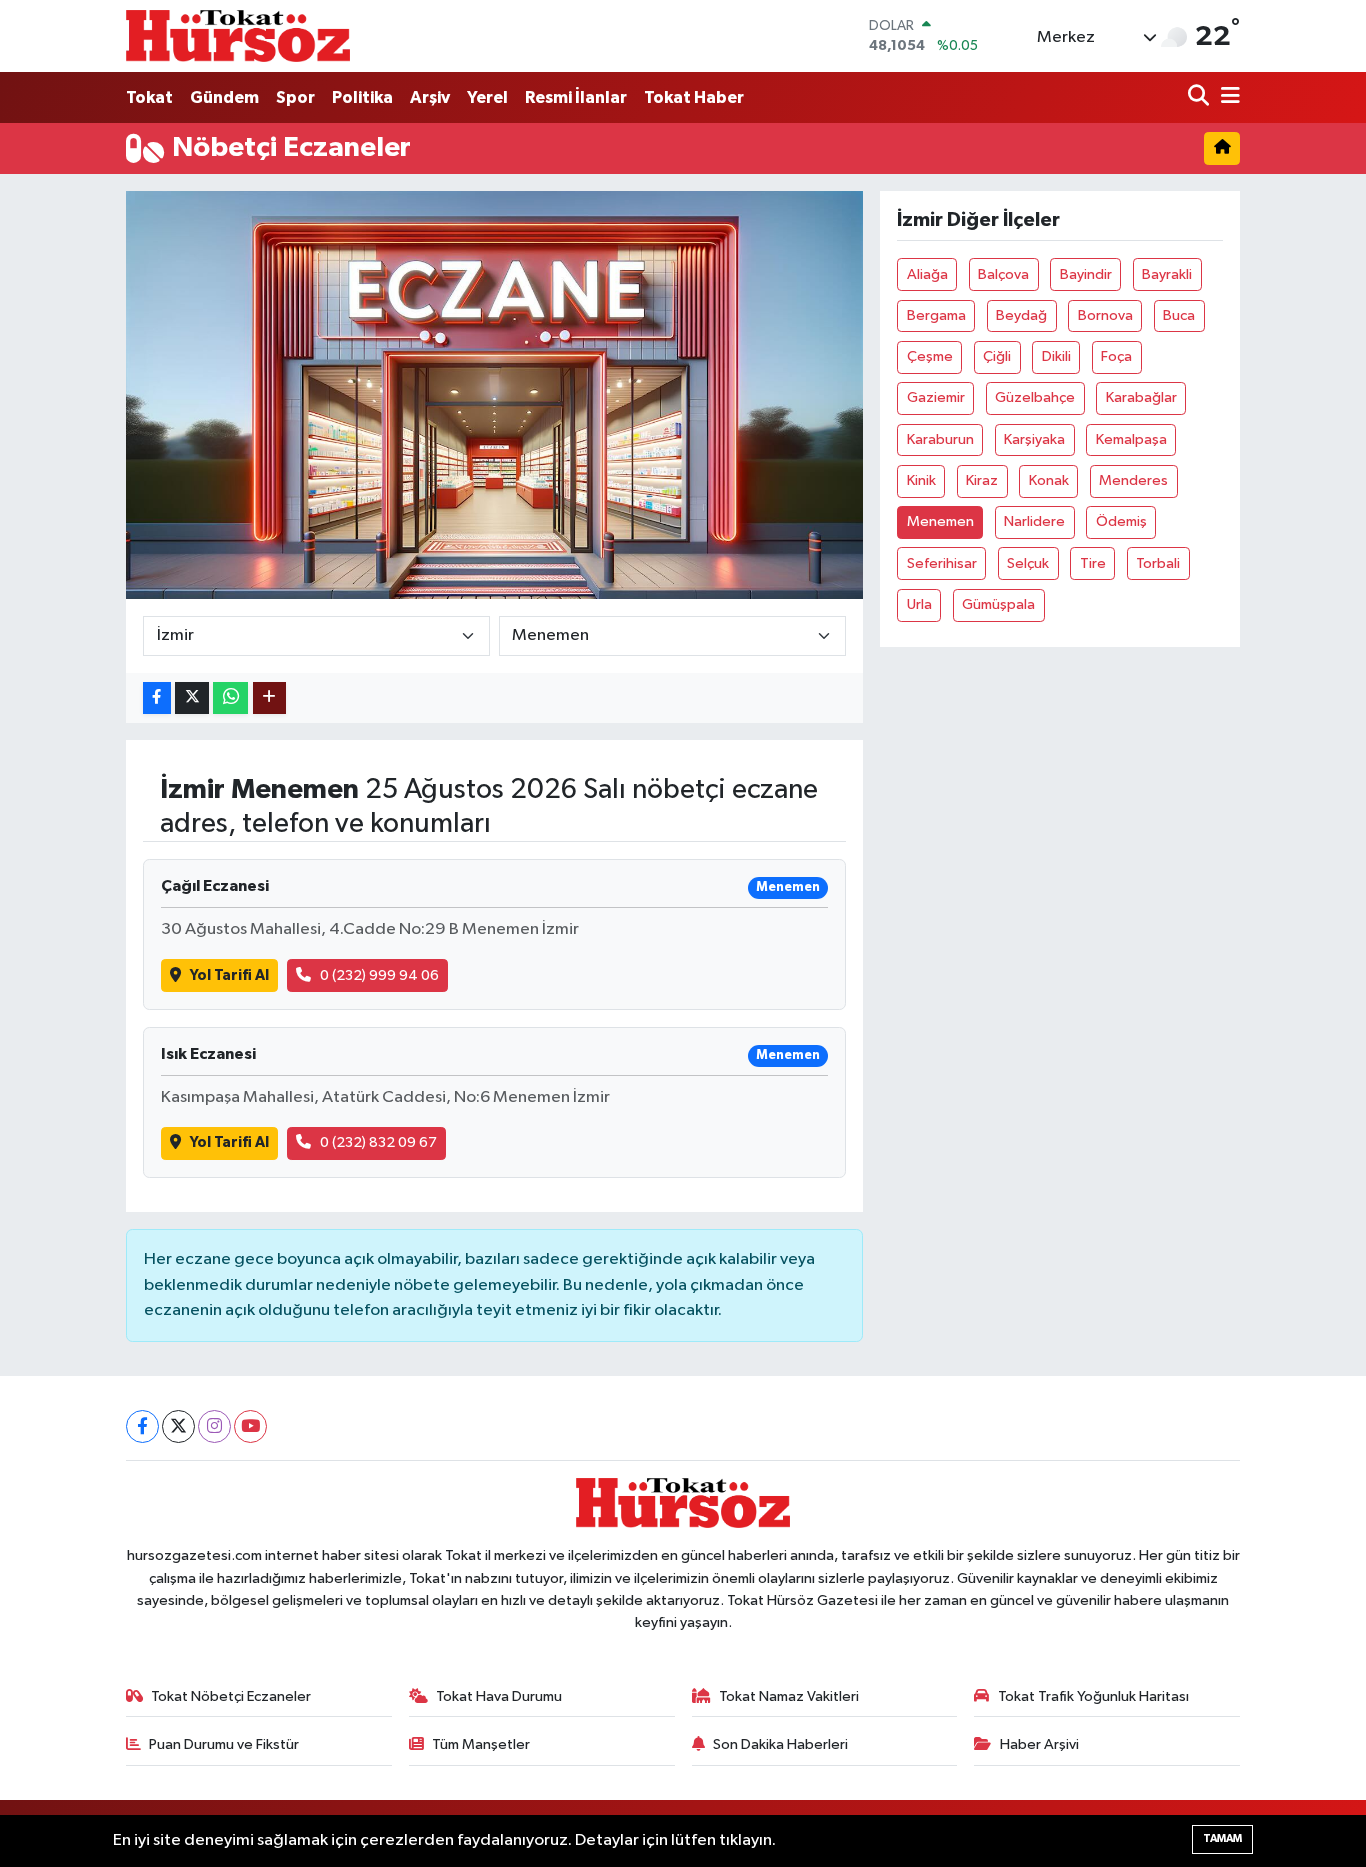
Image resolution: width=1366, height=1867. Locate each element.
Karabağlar (1141, 397)
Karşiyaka (1034, 439)
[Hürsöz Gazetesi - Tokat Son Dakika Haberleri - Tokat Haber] (238, 35)
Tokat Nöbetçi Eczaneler (231, 1696)
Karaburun (940, 439)
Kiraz (982, 480)
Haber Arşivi (1039, 1744)
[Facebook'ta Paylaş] (157, 698)
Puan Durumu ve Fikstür (224, 1744)
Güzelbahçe (1035, 397)
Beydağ (1021, 315)
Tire (1093, 563)
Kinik (921, 480)
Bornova (1105, 315)
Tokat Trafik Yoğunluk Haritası (1093, 1696)
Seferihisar (942, 563)
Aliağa (927, 274)
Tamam (1222, 1838)
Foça (1116, 356)
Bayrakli (1167, 274)
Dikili (1056, 356)
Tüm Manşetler (481, 1744)
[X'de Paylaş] (192, 698)
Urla (919, 604)
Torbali (1158, 563)
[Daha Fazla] (269, 698)
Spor (295, 97)
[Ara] (1200, 97)
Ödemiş (1121, 521)
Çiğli (997, 356)
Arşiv (430, 97)
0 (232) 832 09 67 (378, 1142)
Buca (1179, 315)
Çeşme (930, 356)
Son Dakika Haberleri (780, 1744)
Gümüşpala (998, 604)
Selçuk (1028, 563)
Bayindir (1086, 274)
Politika (362, 97)
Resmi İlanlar (576, 97)
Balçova (1003, 274)
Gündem (224, 97)
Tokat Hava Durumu (499, 1696)
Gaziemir (936, 397)
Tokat (149, 97)
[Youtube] (250, 1426)
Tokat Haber (694, 97)
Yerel (487, 97)
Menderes (1133, 480)
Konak (1049, 480)
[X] (178, 1426)
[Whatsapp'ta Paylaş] (230, 698)
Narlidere (1034, 521)
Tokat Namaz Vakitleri (789, 1696)
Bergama (936, 315)
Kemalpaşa (1131, 439)
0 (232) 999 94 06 (379, 975)
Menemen (940, 521)
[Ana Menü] (1227, 97)
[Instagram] (214, 1426)
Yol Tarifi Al (229, 975)
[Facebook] (142, 1426)
